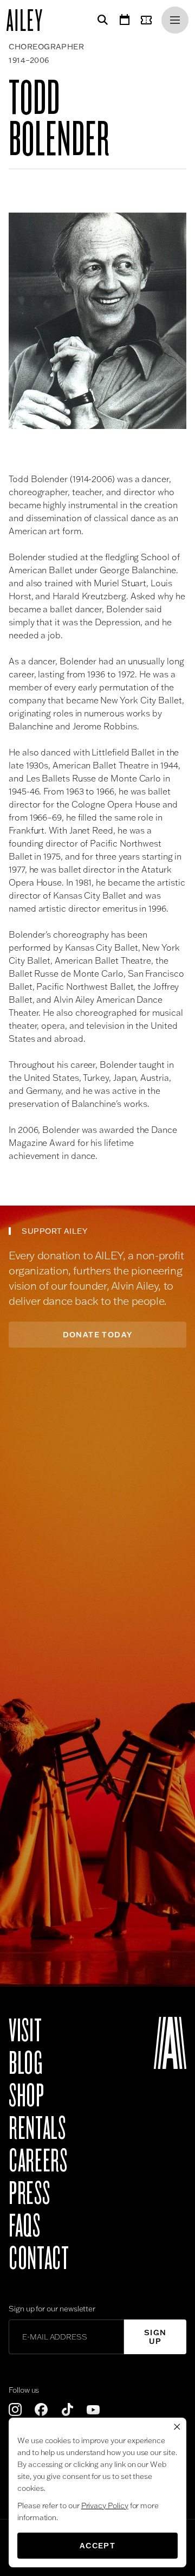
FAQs (25, 2226)
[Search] (101, 20)
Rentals (37, 2129)
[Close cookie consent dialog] (177, 2427)
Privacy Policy (105, 2505)
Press (29, 2194)
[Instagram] (15, 2410)
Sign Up (155, 2337)
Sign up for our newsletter (52, 2309)
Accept (97, 2546)
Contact (39, 2259)
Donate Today (98, 1335)
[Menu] (175, 20)
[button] (97, 321)
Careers (38, 2161)
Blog (26, 2064)
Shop (27, 2096)
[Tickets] (148, 20)
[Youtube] (93, 2410)
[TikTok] (67, 2410)
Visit (25, 2031)
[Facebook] (41, 2410)
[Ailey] (30, 20)
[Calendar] (125, 20)
